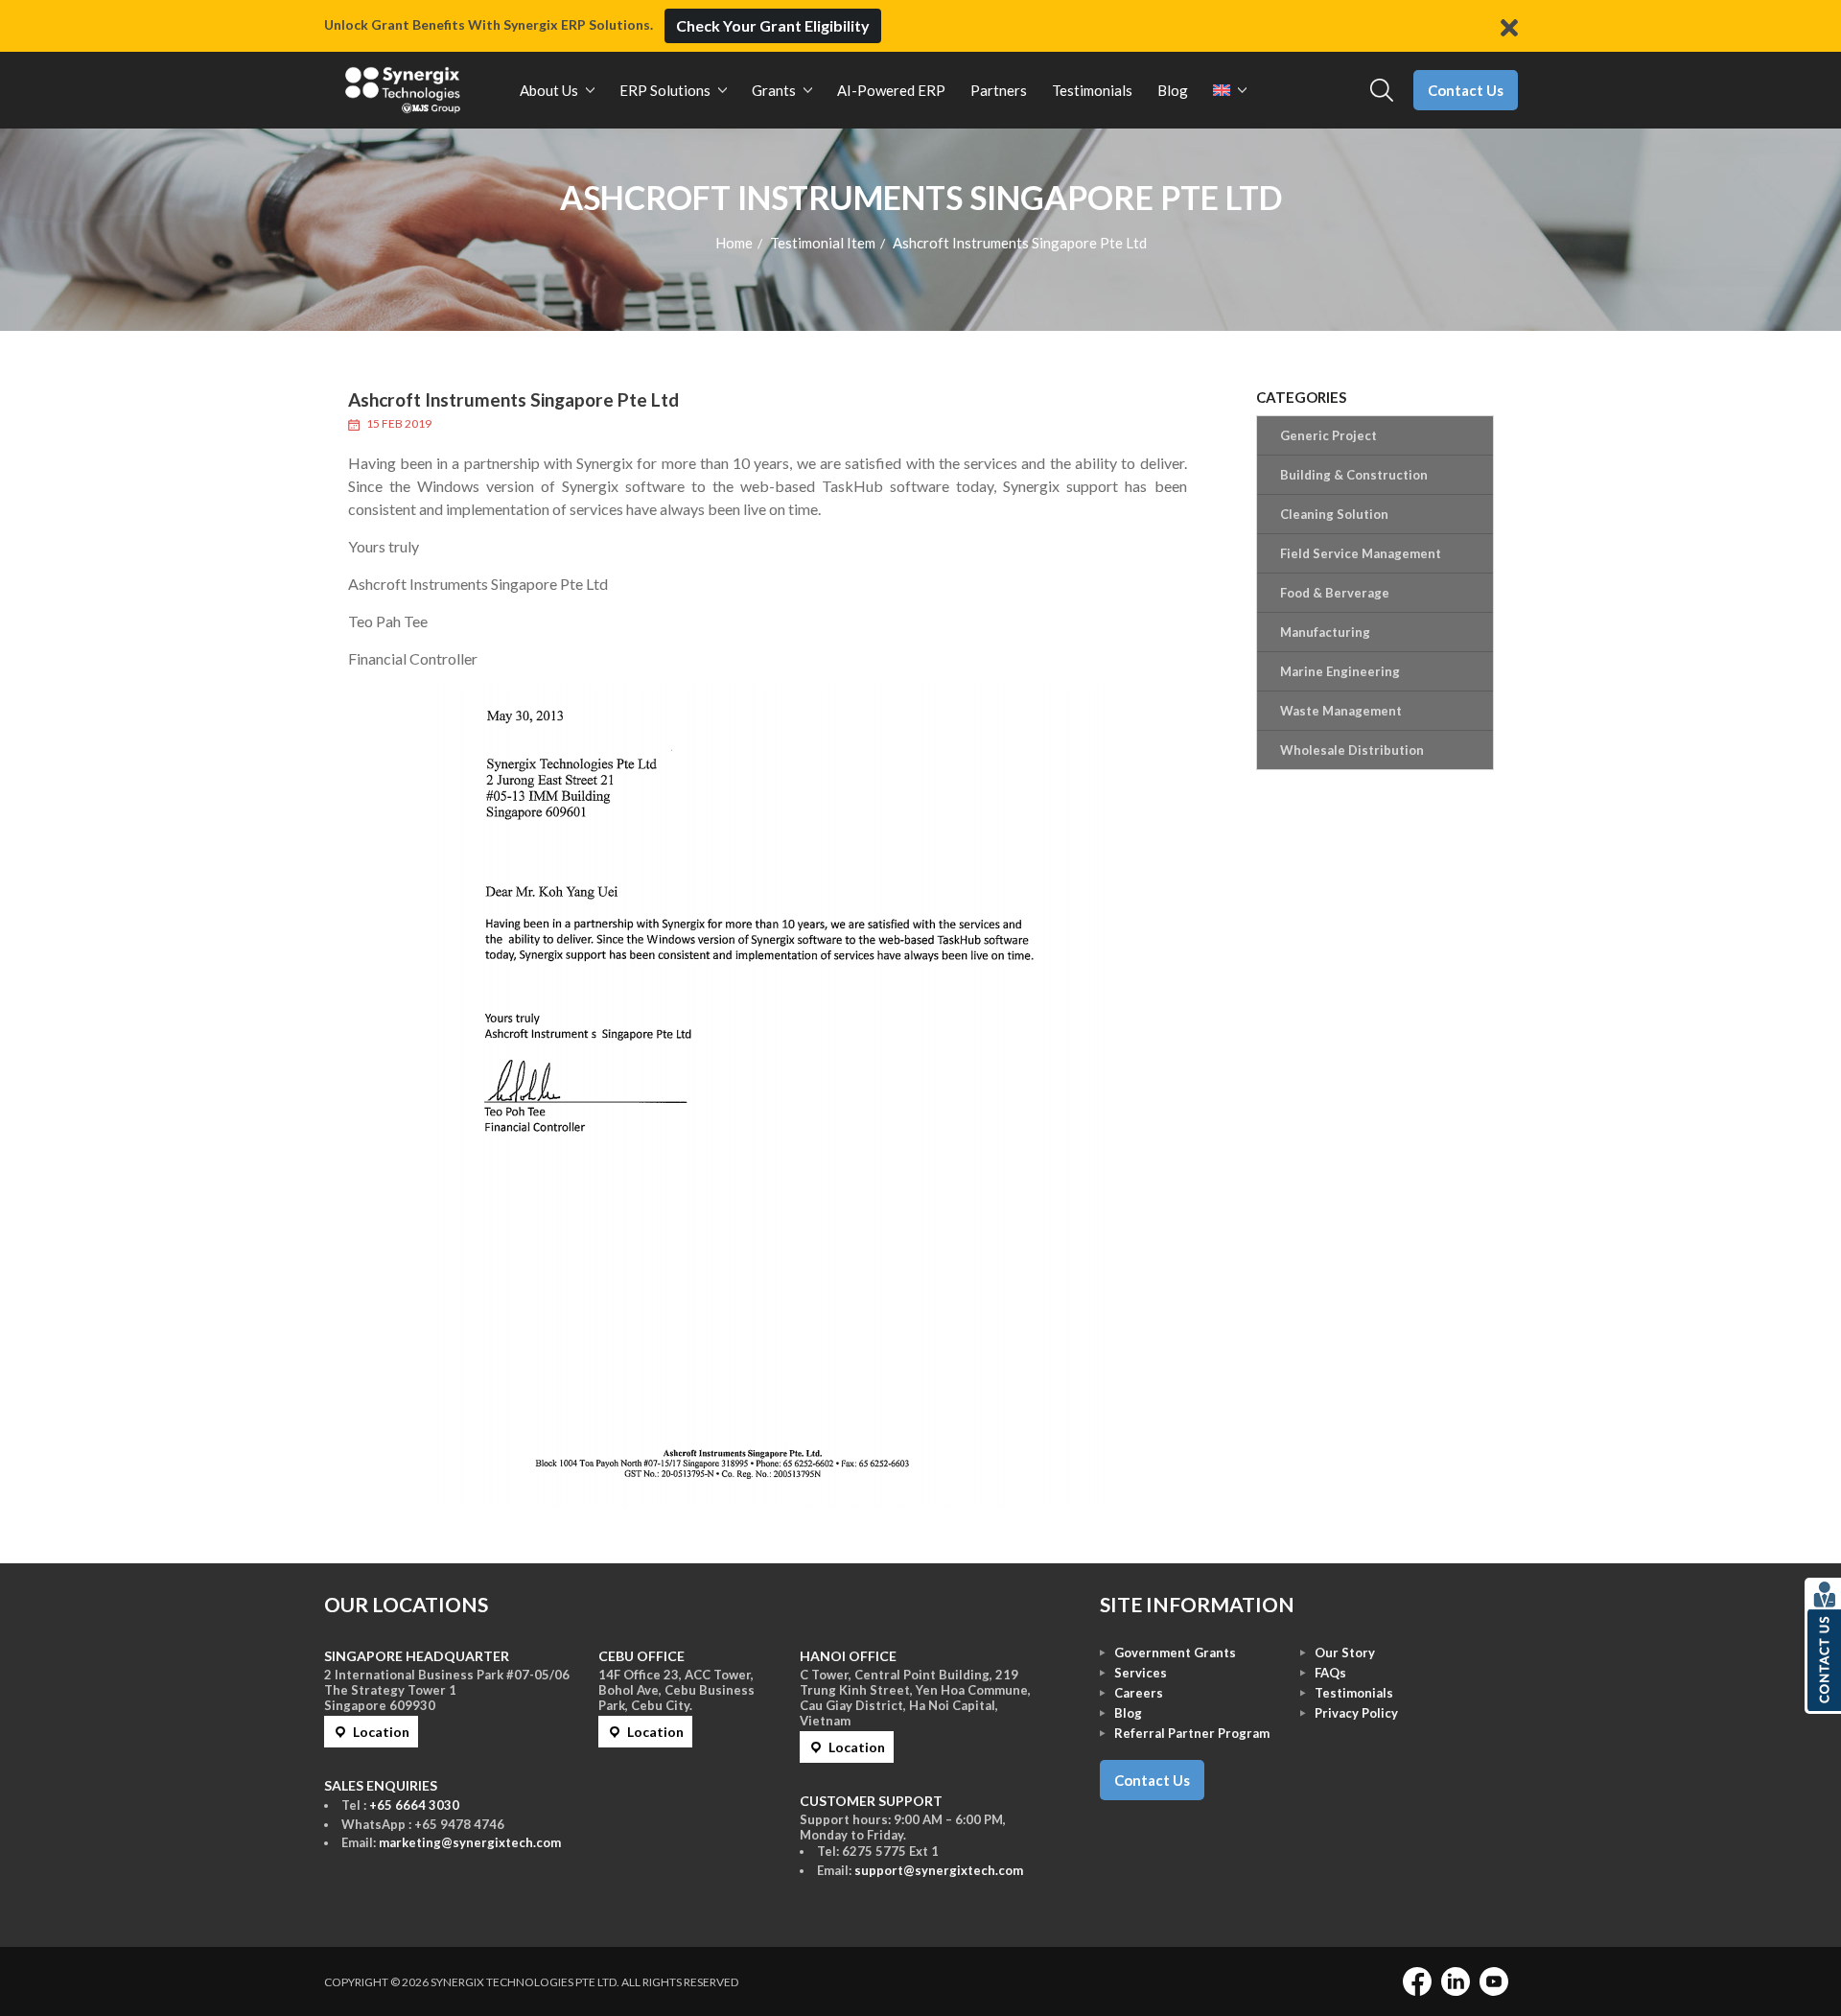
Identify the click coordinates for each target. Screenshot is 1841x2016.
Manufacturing (1325, 632)
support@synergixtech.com (939, 1870)
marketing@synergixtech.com (470, 1842)
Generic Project (1328, 435)
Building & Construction (1354, 475)
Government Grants (1175, 1653)
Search (1382, 91)
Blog (1128, 1713)
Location (381, 1732)
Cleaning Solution (1334, 514)
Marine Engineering (1340, 671)
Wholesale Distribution (1352, 750)
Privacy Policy (1356, 1713)
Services (1141, 1673)
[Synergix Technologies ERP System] (403, 90)
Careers (1139, 1693)
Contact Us (1466, 90)
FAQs (1330, 1673)
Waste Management (1341, 711)
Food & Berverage (1335, 593)
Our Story (1345, 1653)
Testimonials (1354, 1693)
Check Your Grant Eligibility (773, 25)
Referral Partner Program (1192, 1733)
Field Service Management (1361, 553)
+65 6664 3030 (414, 1805)
